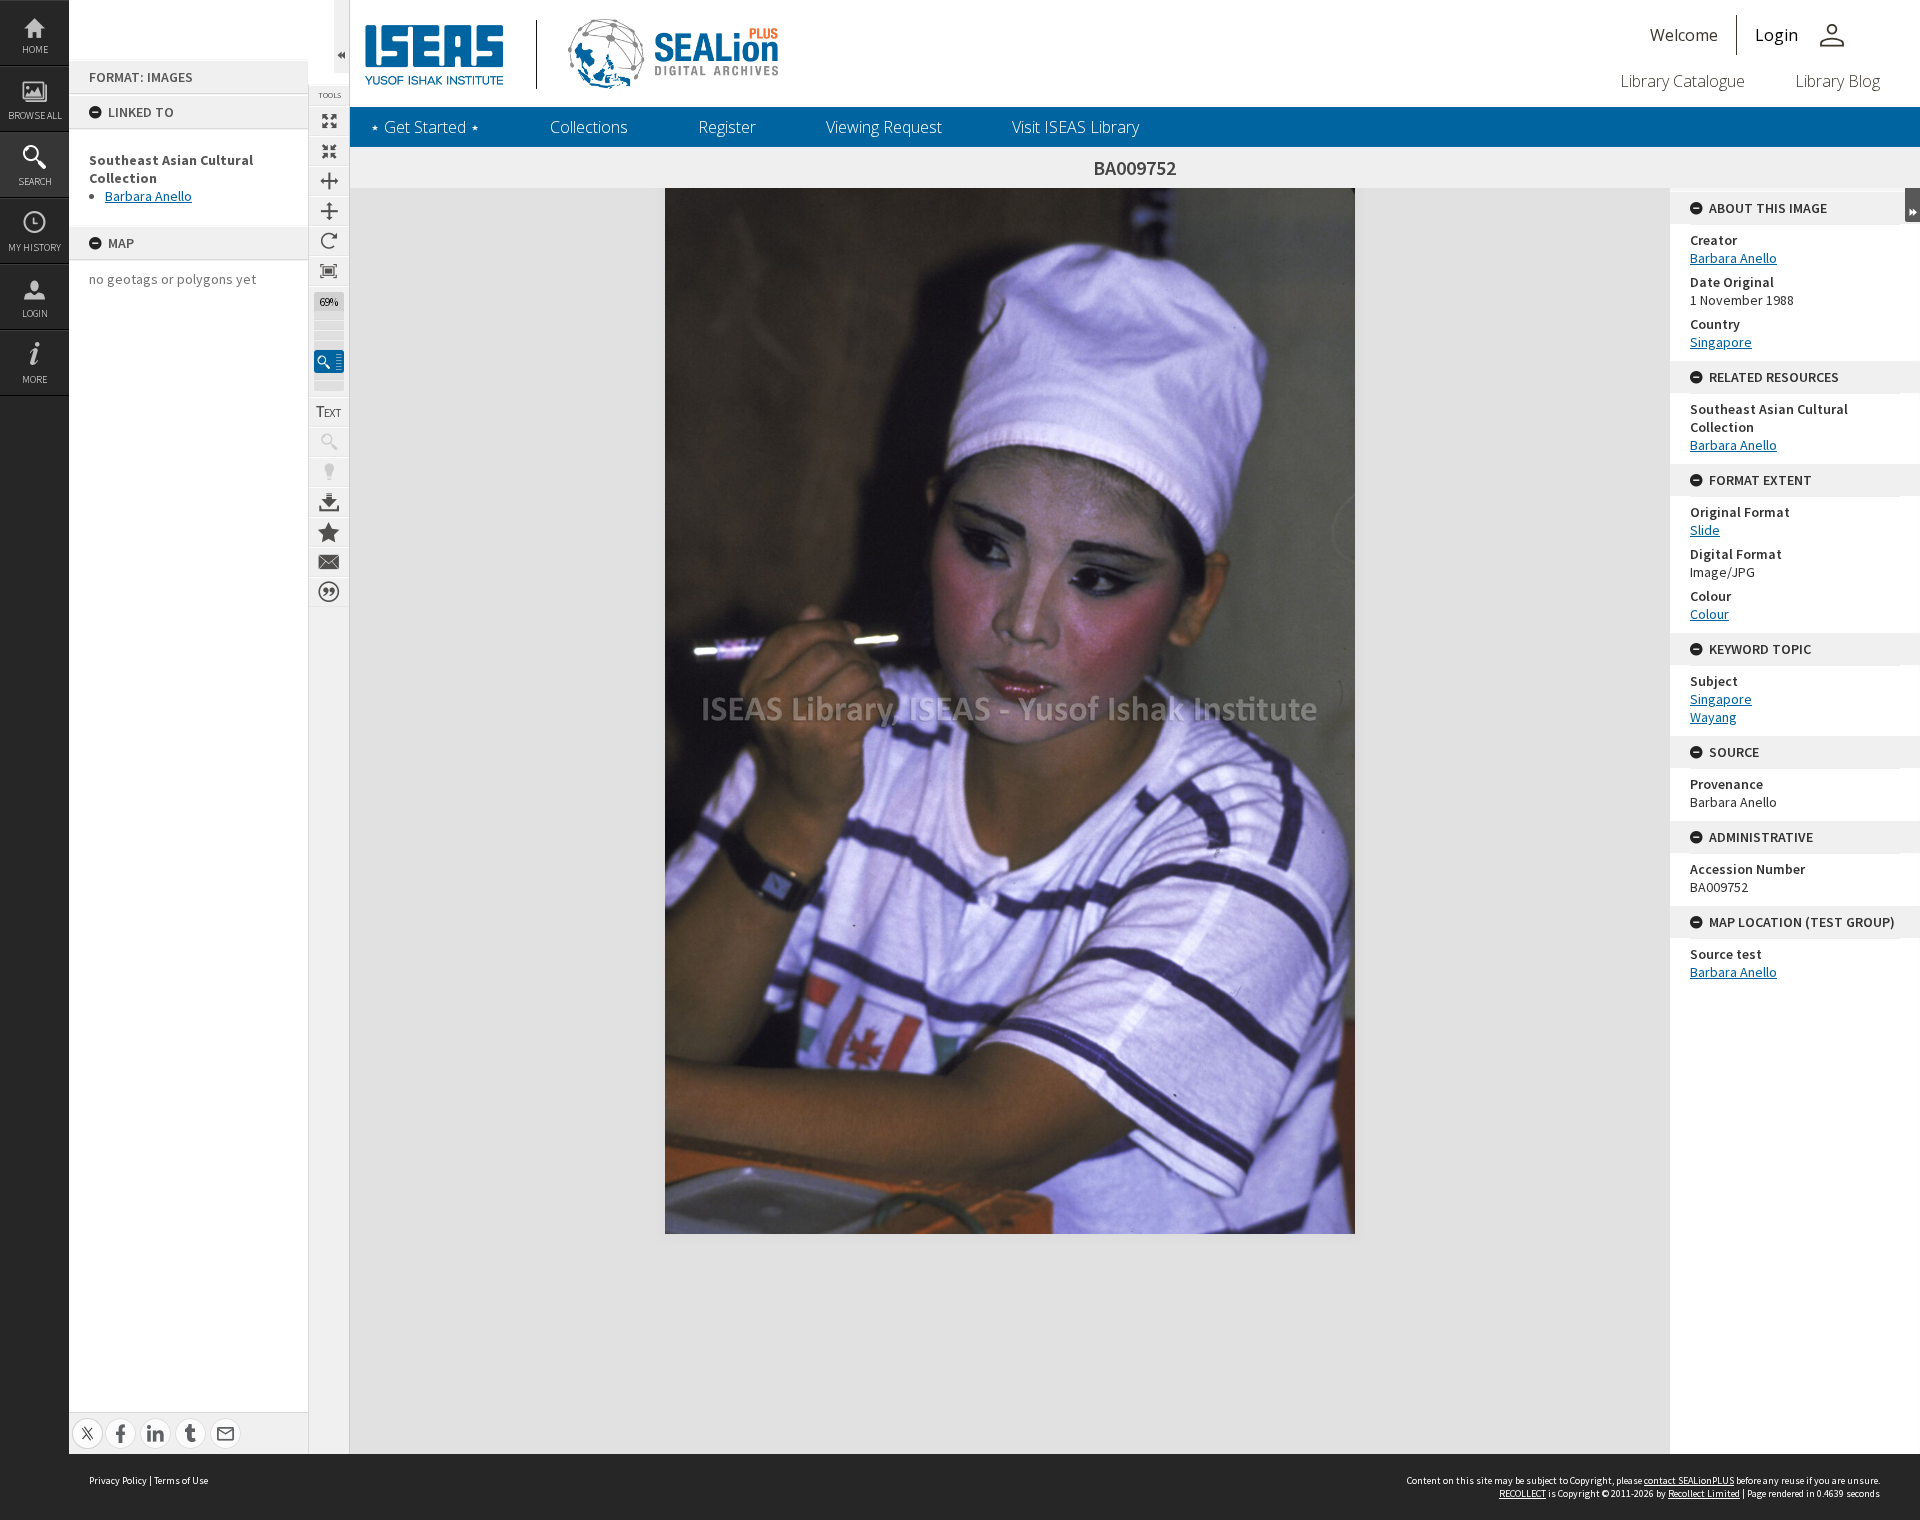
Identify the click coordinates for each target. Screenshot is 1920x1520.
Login (35, 313)
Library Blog (1837, 81)
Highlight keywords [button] (329, 472)
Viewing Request (884, 127)
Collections (589, 127)
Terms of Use (181, 1480)
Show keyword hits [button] (329, 442)
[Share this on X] (87, 1422)
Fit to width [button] (329, 181)
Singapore (1721, 342)
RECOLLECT (1522, 1493)
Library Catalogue (1682, 81)
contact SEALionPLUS (1689, 1480)
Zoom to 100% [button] (329, 271)
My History (34, 247)
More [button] (34, 379)
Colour (1709, 614)
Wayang (1713, 717)
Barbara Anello (148, 196)
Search (35, 181)
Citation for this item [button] (329, 592)
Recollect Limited (1704, 1493)
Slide (1705, 530)
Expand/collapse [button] (1912, 205)
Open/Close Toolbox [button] (341, 36)
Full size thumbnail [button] (329, 121)
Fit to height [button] (329, 211)
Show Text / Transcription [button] (329, 412)
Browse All (35, 115)
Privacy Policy (118, 1480)
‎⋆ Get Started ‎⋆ (425, 127)
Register (727, 127)
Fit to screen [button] (329, 151)
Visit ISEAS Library (1075, 127)
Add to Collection (329, 532)
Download (329, 502)
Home (35, 49)
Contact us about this (329, 562)
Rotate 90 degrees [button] (329, 241)
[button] (329, 361)
